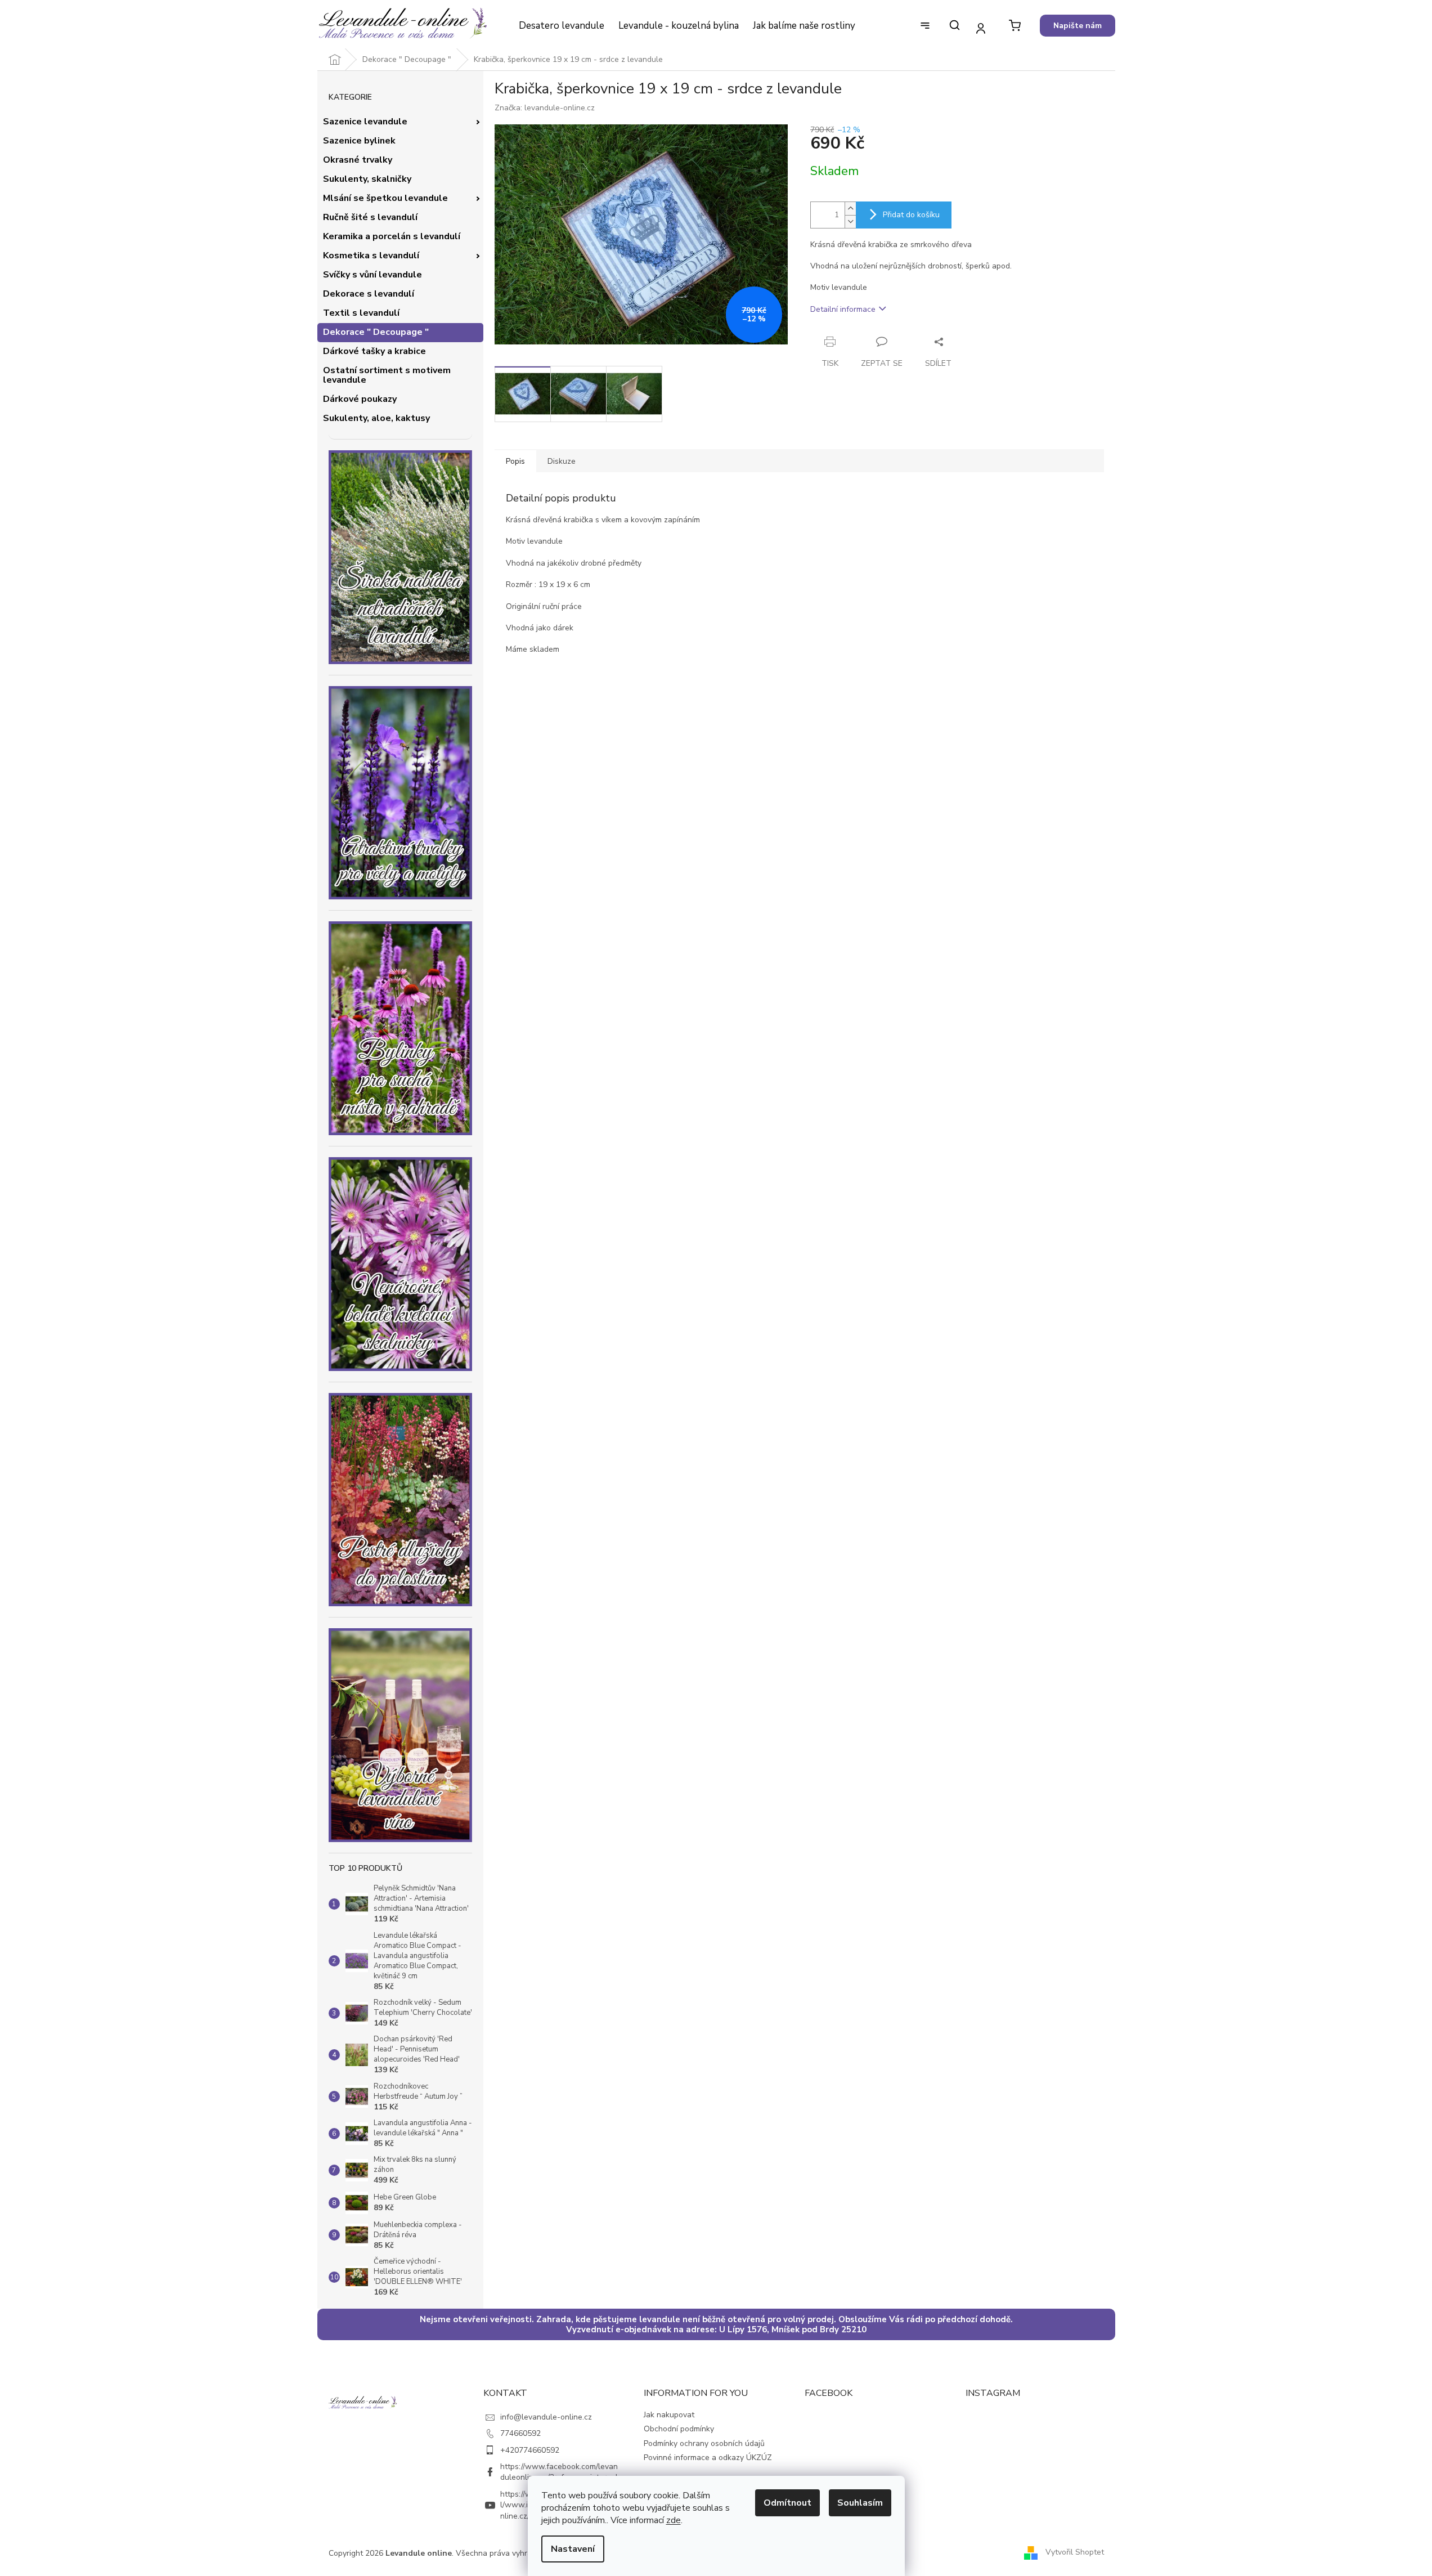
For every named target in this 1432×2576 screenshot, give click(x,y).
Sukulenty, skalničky (367, 179)
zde (674, 2520)
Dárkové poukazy (360, 399)
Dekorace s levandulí (369, 294)
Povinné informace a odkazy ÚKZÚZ (708, 2458)
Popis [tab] (515, 461)
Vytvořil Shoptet (1075, 2553)
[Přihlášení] (981, 28)
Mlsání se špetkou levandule (385, 198)
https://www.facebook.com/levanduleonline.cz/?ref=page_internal (559, 2472)
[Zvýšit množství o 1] (850, 209)
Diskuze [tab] (562, 461)
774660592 (520, 2433)
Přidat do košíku (911, 215)
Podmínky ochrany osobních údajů (704, 2443)
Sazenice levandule (365, 122)
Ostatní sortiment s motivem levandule (387, 375)
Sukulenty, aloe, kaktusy (376, 418)
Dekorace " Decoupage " (376, 332)
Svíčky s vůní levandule (372, 275)
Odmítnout (787, 2503)
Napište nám (1078, 26)
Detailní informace (843, 309)
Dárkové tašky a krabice (374, 351)
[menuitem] (561, 26)
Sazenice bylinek (359, 141)
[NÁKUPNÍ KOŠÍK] (1015, 26)
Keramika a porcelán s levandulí (392, 236)
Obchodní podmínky (679, 2429)
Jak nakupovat (669, 2415)
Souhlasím (860, 2503)
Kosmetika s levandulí (371, 256)
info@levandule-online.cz (546, 2417)
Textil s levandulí (361, 313)
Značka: (545, 108)
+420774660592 (530, 2450)
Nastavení (573, 2549)
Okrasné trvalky (358, 160)
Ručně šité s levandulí (370, 217)
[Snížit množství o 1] (850, 221)
